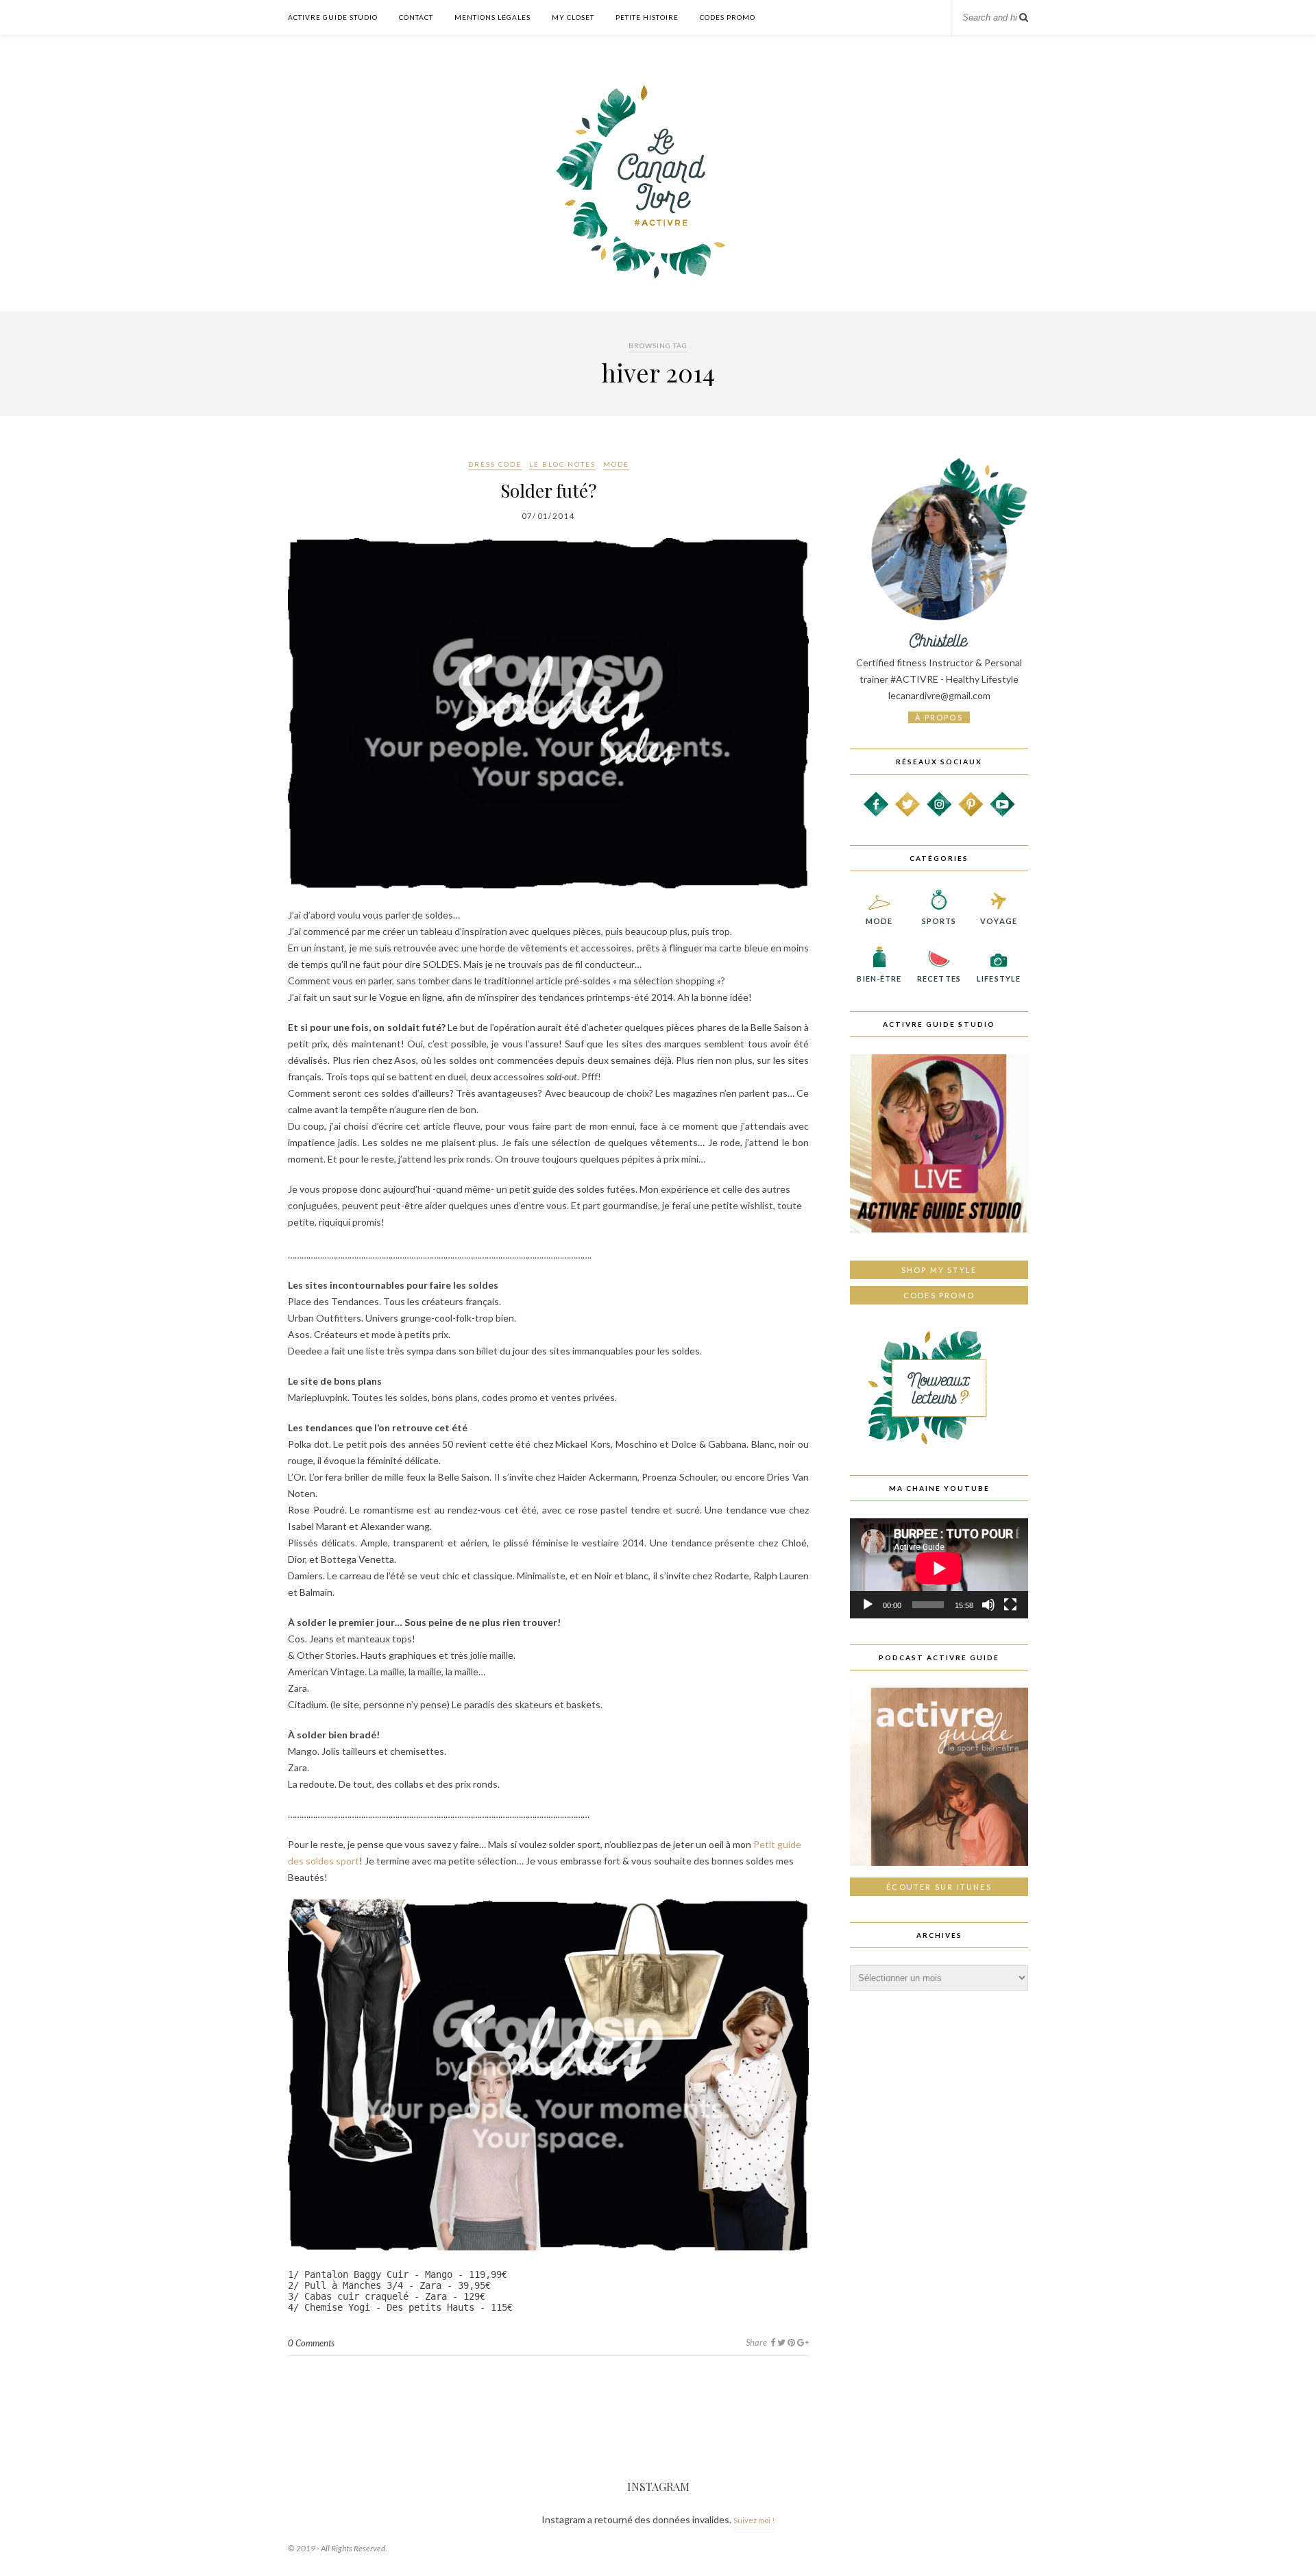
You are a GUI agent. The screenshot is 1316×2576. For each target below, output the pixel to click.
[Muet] (988, 1605)
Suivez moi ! (754, 2520)
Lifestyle (999, 979)
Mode (616, 464)
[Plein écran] (1010, 1605)
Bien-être (879, 979)
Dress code (495, 464)
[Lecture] (868, 1605)
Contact (416, 17)
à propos (939, 717)
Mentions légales (492, 17)
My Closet (573, 17)
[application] (939, 1568)
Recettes (939, 979)
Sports (939, 921)
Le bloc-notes (562, 464)
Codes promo (939, 1295)
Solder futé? (548, 490)
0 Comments (311, 2343)
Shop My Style (939, 1270)
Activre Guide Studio (333, 17)
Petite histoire (647, 17)
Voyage (999, 921)
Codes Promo (728, 17)
